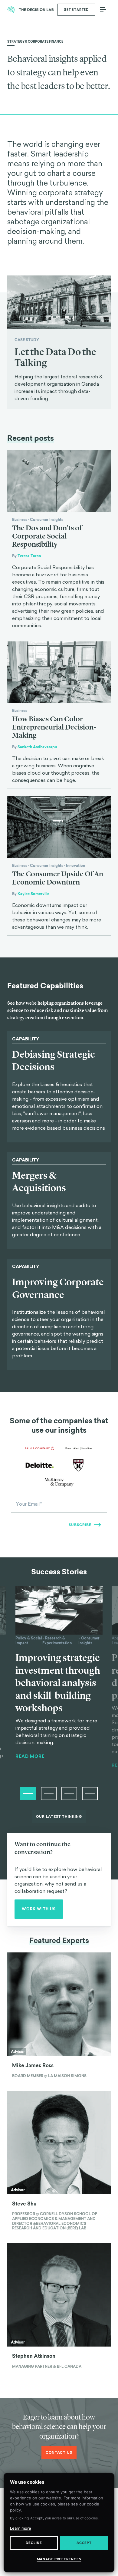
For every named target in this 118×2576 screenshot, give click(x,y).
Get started (76, 10)
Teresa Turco (29, 556)
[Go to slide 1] (28, 1794)
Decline (34, 2543)
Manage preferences (59, 2559)
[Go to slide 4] (90, 1794)
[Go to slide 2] (49, 1794)
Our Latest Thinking (59, 1817)
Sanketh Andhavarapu (37, 747)
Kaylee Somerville (33, 894)
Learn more (21, 2528)
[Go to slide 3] (69, 1794)
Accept (84, 2543)
